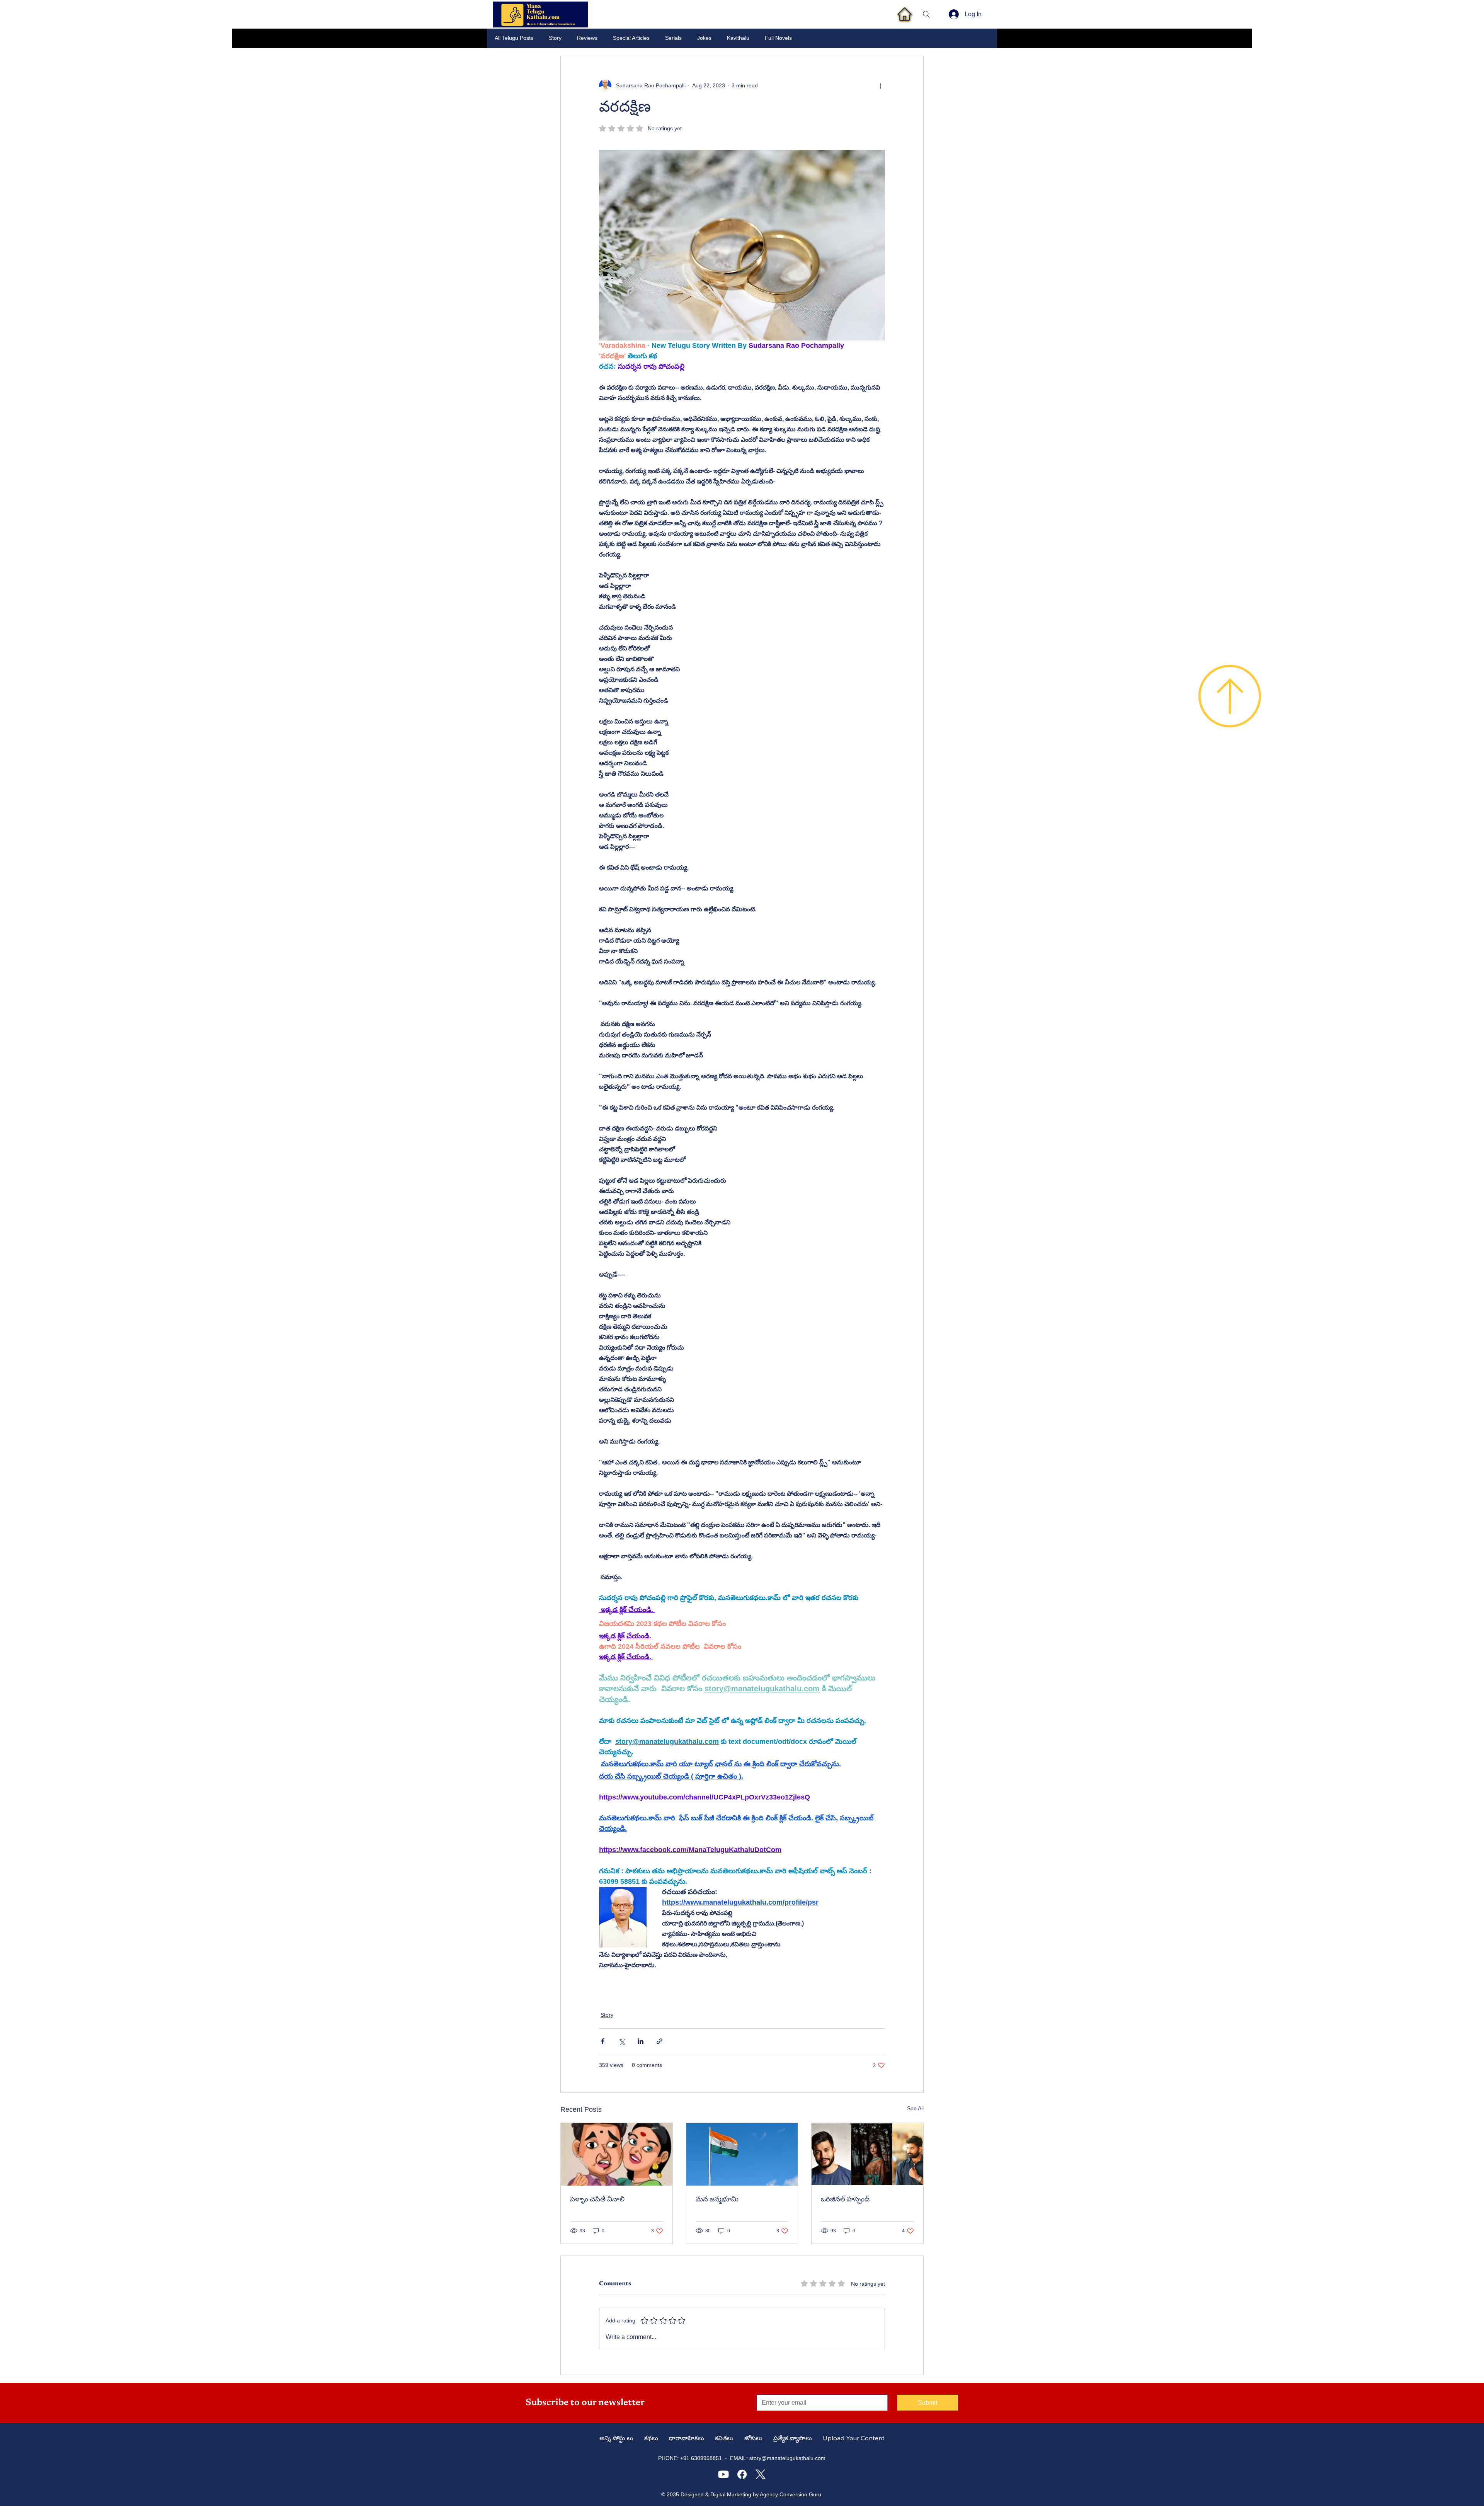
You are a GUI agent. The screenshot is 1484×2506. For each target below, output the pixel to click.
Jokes (704, 38)
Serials (673, 38)
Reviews (587, 38)
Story (555, 38)
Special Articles (631, 38)
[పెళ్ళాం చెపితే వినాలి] (617, 2154)
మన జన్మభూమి (717, 2200)
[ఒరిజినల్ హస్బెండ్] (867, 2154)
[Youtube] (723, 2474)
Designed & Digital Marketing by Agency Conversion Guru (751, 2494)
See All (915, 2108)
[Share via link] (659, 2041)
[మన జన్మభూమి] (742, 2154)
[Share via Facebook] (603, 2041)
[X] (761, 2474)
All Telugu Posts (514, 38)
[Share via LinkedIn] (641, 2041)
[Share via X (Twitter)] (622, 2041)
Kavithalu (738, 38)
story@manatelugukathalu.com (787, 2458)
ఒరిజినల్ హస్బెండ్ (845, 2200)
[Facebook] (742, 2474)
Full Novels (778, 38)
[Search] (926, 14)
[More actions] (880, 85)
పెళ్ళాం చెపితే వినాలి (597, 2200)
